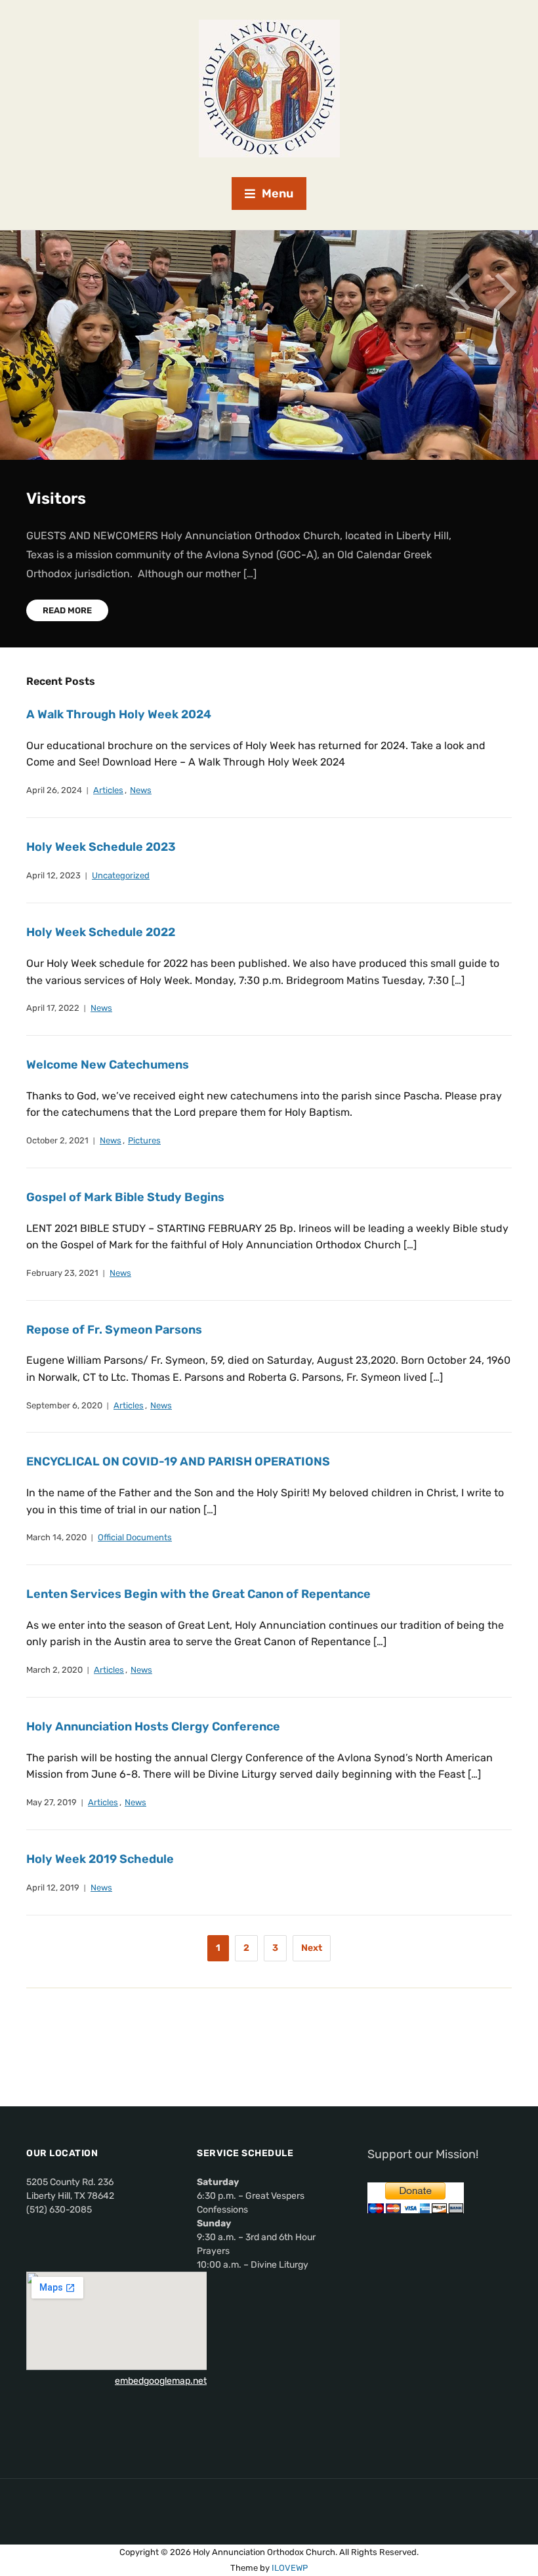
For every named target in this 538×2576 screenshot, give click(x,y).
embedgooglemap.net (161, 2381)
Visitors (56, 499)
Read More (67, 610)
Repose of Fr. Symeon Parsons (114, 1330)
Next (505, 292)
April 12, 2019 (53, 1888)
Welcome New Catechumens (108, 1065)
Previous (459, 292)
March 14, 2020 (56, 1537)
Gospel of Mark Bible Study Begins (125, 1197)
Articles (108, 790)
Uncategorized (121, 875)
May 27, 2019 (52, 1802)
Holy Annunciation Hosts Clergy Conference (153, 1727)
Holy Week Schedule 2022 (101, 932)
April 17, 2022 (53, 1008)
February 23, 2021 (62, 1273)
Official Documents (135, 1537)
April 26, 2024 (54, 790)
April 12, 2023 (53, 875)
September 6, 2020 (64, 1405)
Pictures (144, 1140)
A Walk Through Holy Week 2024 (119, 714)
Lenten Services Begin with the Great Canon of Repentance (198, 1594)
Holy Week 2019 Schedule (100, 1859)
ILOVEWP (290, 2568)
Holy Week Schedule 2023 (101, 847)
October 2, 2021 (57, 1140)
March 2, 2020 (54, 1670)
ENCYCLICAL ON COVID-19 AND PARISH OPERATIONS (178, 1462)
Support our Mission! (423, 2154)
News (141, 790)
